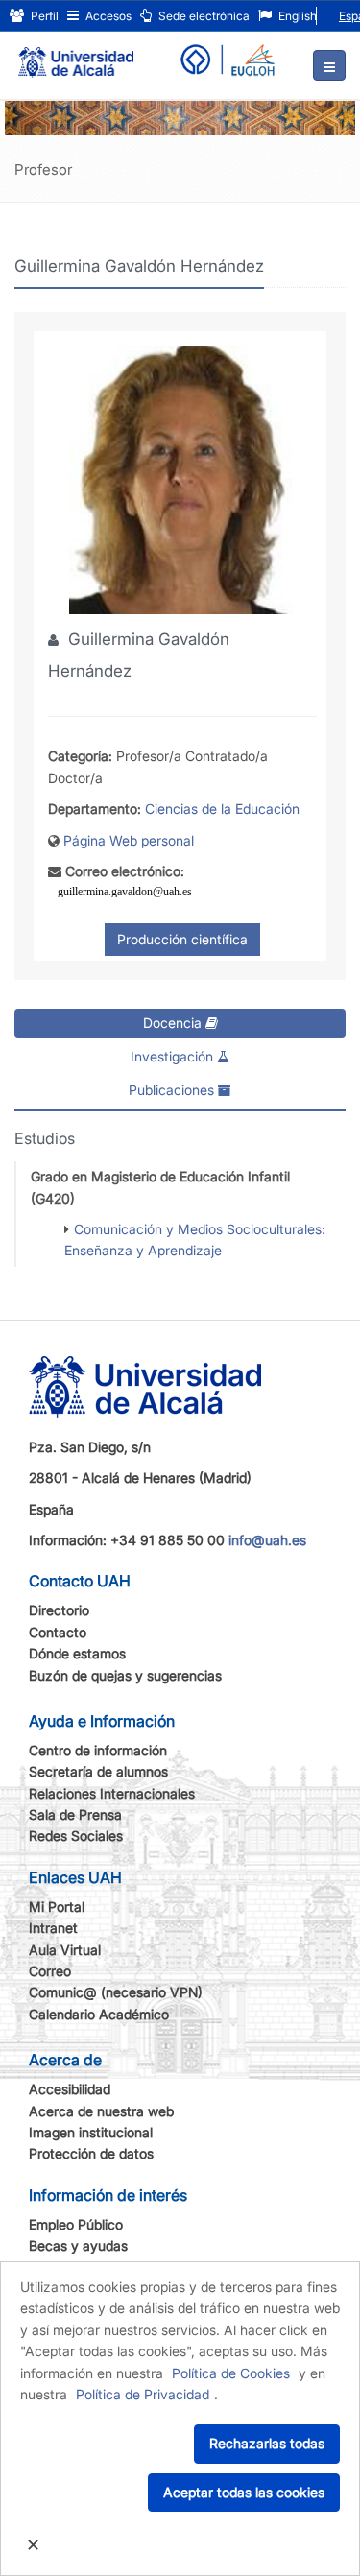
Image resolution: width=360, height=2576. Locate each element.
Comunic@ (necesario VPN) (116, 1992)
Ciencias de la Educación (222, 809)
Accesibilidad (70, 2089)
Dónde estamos (77, 1653)
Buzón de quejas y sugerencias (125, 1675)
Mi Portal (57, 1907)
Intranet (53, 1928)
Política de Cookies (231, 2373)
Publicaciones (173, 1090)
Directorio (59, 1610)
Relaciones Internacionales (112, 1793)
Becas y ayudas (78, 2245)
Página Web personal (129, 840)
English (296, 16)
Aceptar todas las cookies (244, 2492)
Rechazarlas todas (267, 2443)
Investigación (174, 1056)
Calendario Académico (99, 2014)
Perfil (43, 16)
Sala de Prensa (75, 1814)
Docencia (174, 1023)
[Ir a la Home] (76, 54)
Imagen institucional (91, 2132)
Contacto (58, 1632)
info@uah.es (267, 1540)
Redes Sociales (76, 1836)
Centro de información (98, 1750)
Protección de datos (91, 2153)
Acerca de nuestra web (101, 2111)
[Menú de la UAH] (329, 65)
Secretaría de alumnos (98, 1771)
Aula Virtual (65, 1950)
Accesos (107, 16)
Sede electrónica (203, 16)
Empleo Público (76, 2224)
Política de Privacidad (143, 2394)
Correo (50, 1971)
